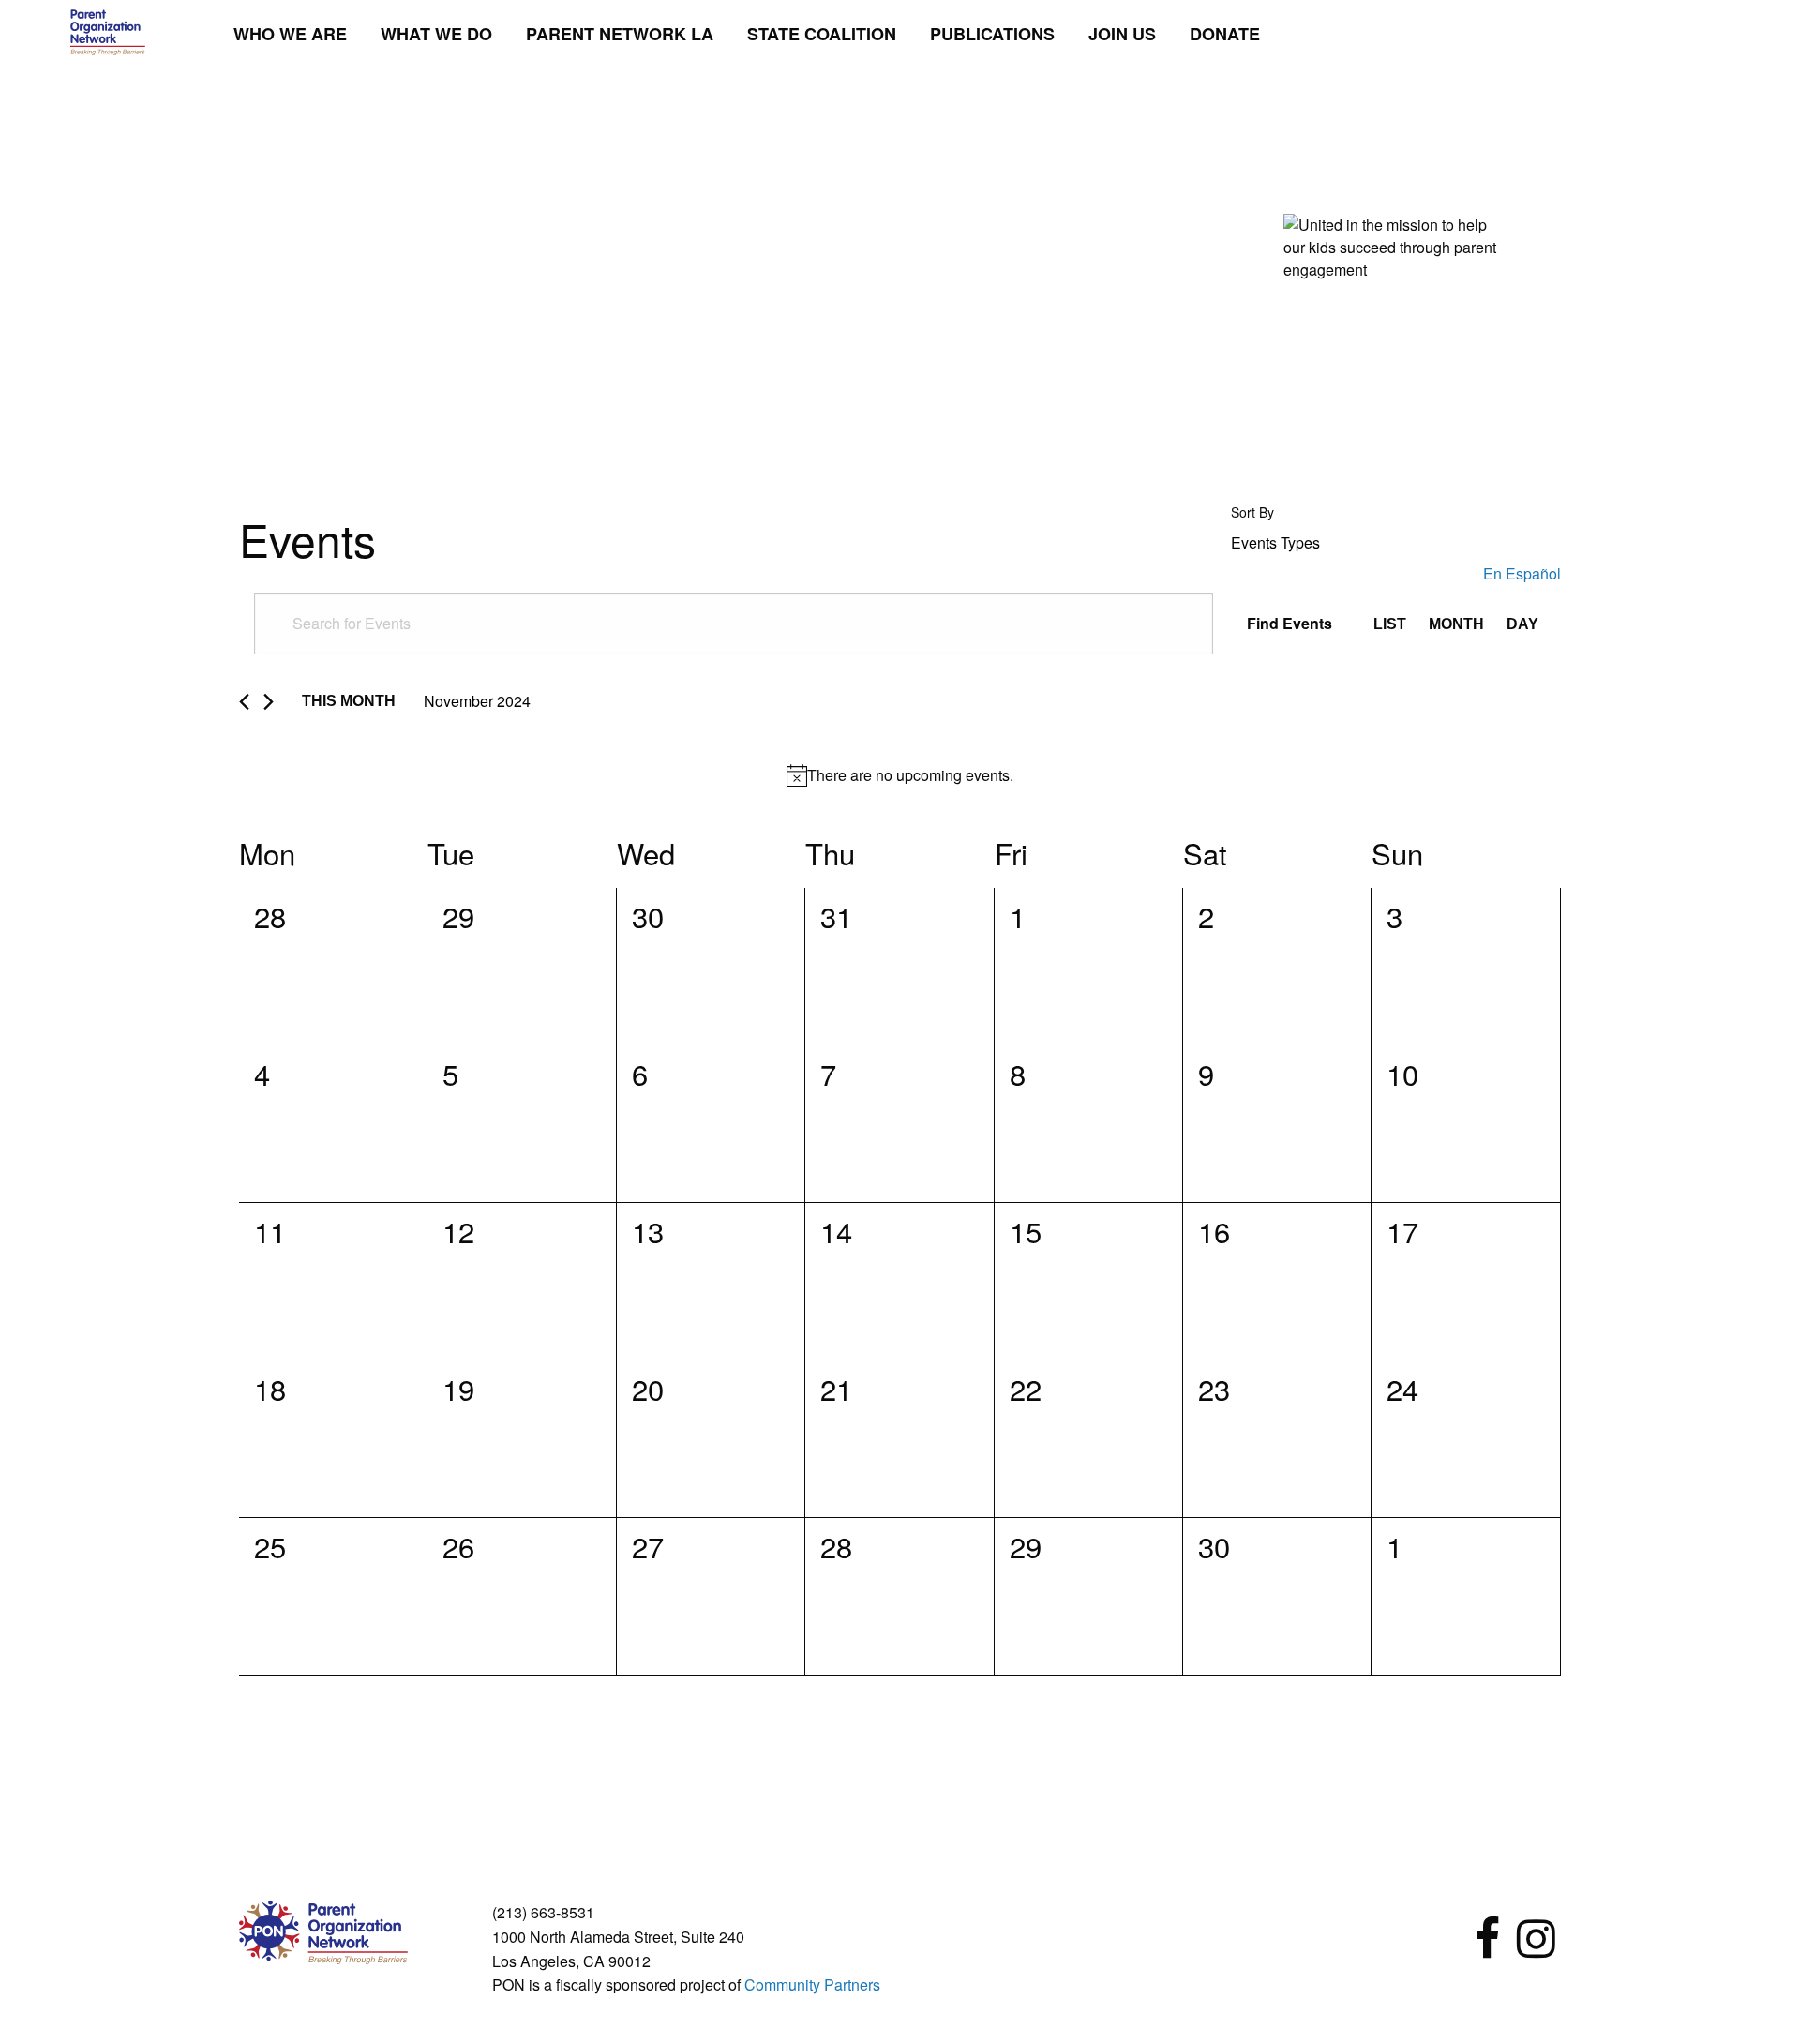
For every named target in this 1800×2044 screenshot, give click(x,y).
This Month (349, 701)
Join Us (1122, 34)
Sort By (1252, 512)
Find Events (1290, 623)
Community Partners (812, 1984)
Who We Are (290, 34)
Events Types (1275, 543)
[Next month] (269, 702)
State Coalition (822, 34)
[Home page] (108, 30)
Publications (992, 34)
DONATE (1225, 34)
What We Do (436, 34)
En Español (1522, 573)
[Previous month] (244, 702)
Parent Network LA (620, 34)
